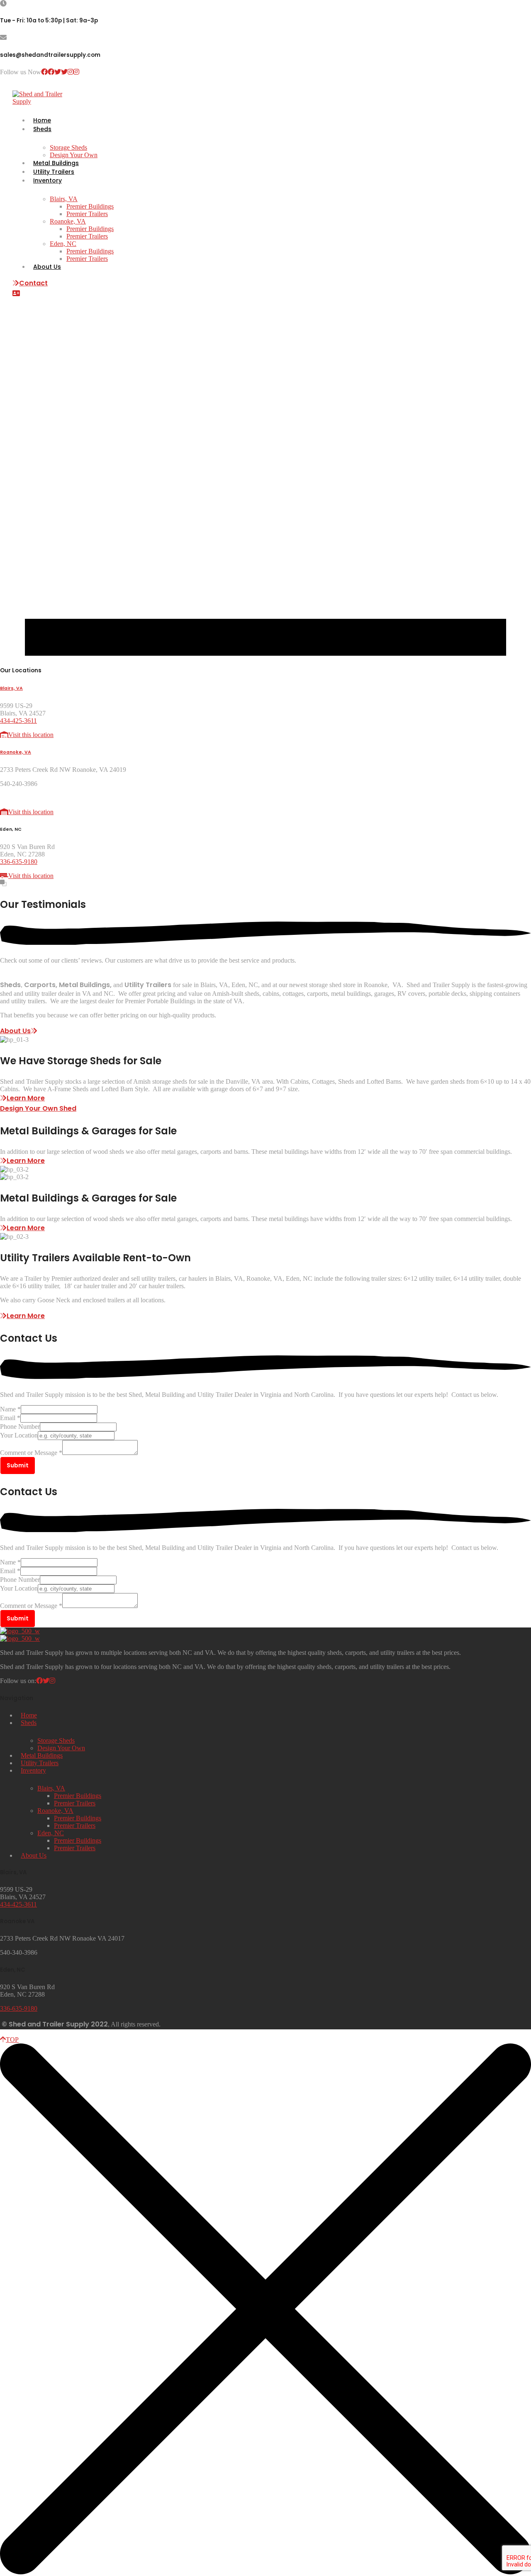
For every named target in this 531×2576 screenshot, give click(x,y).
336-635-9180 (19, 862)
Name (10, 1409)
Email (10, 1418)
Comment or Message (31, 1453)
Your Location (19, 1435)
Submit (18, 1465)
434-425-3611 (18, 721)
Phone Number (20, 1427)
